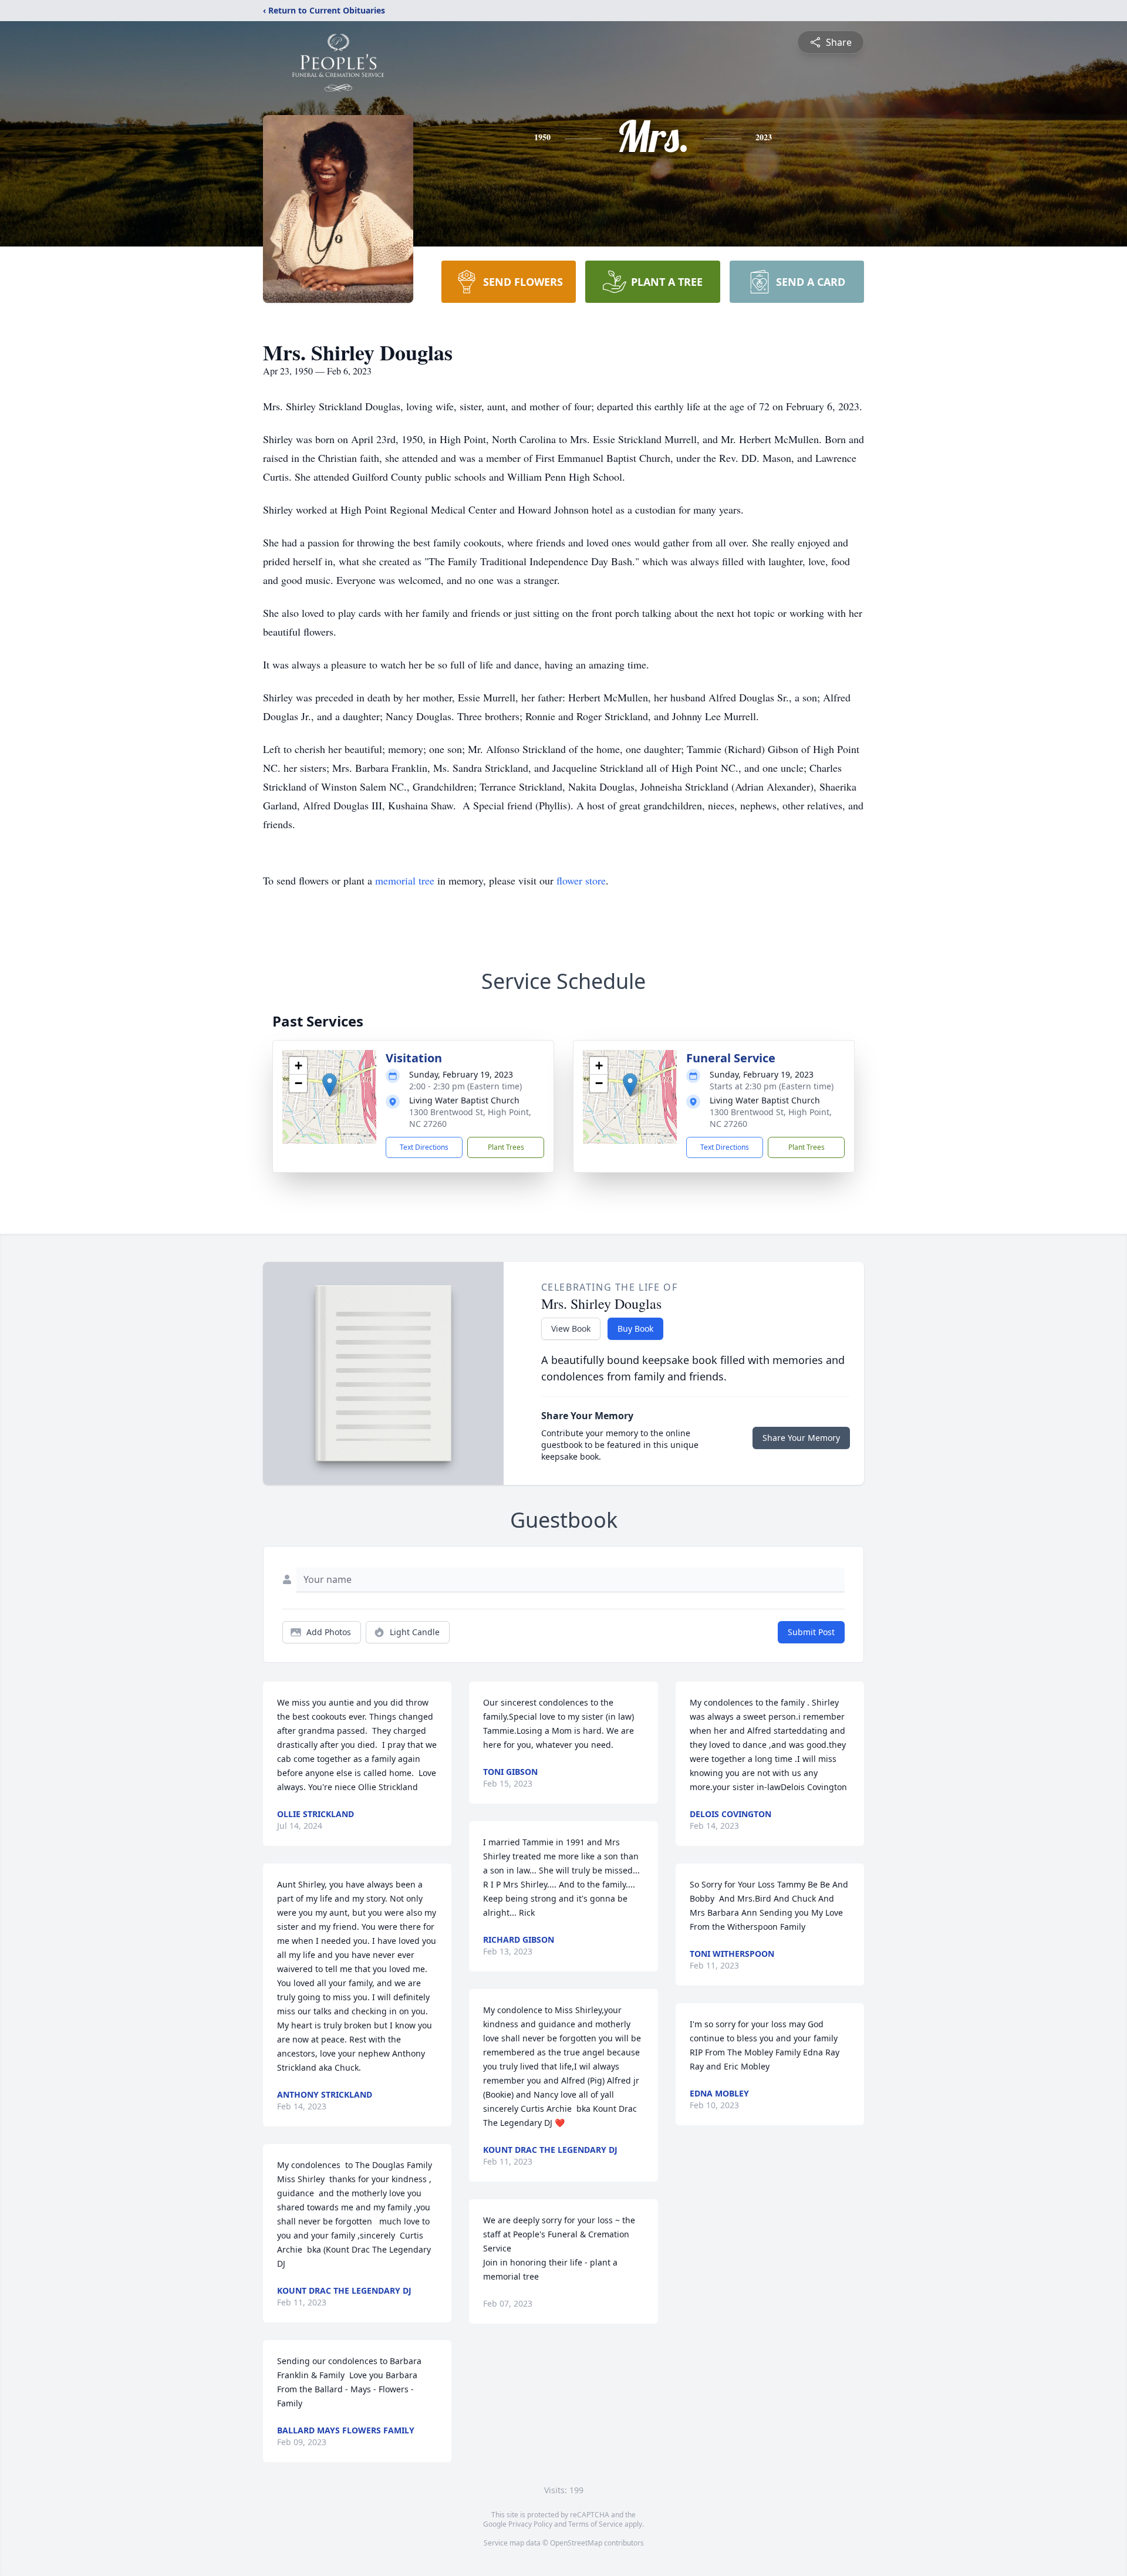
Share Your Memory (801, 1438)
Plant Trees (506, 1147)
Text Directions (424, 1147)
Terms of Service (595, 2524)
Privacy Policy (530, 2524)
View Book (571, 1328)
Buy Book (635, 1328)
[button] (330, 1085)
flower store (581, 880)
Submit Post (811, 1632)
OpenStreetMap (576, 2543)
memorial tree (405, 880)
